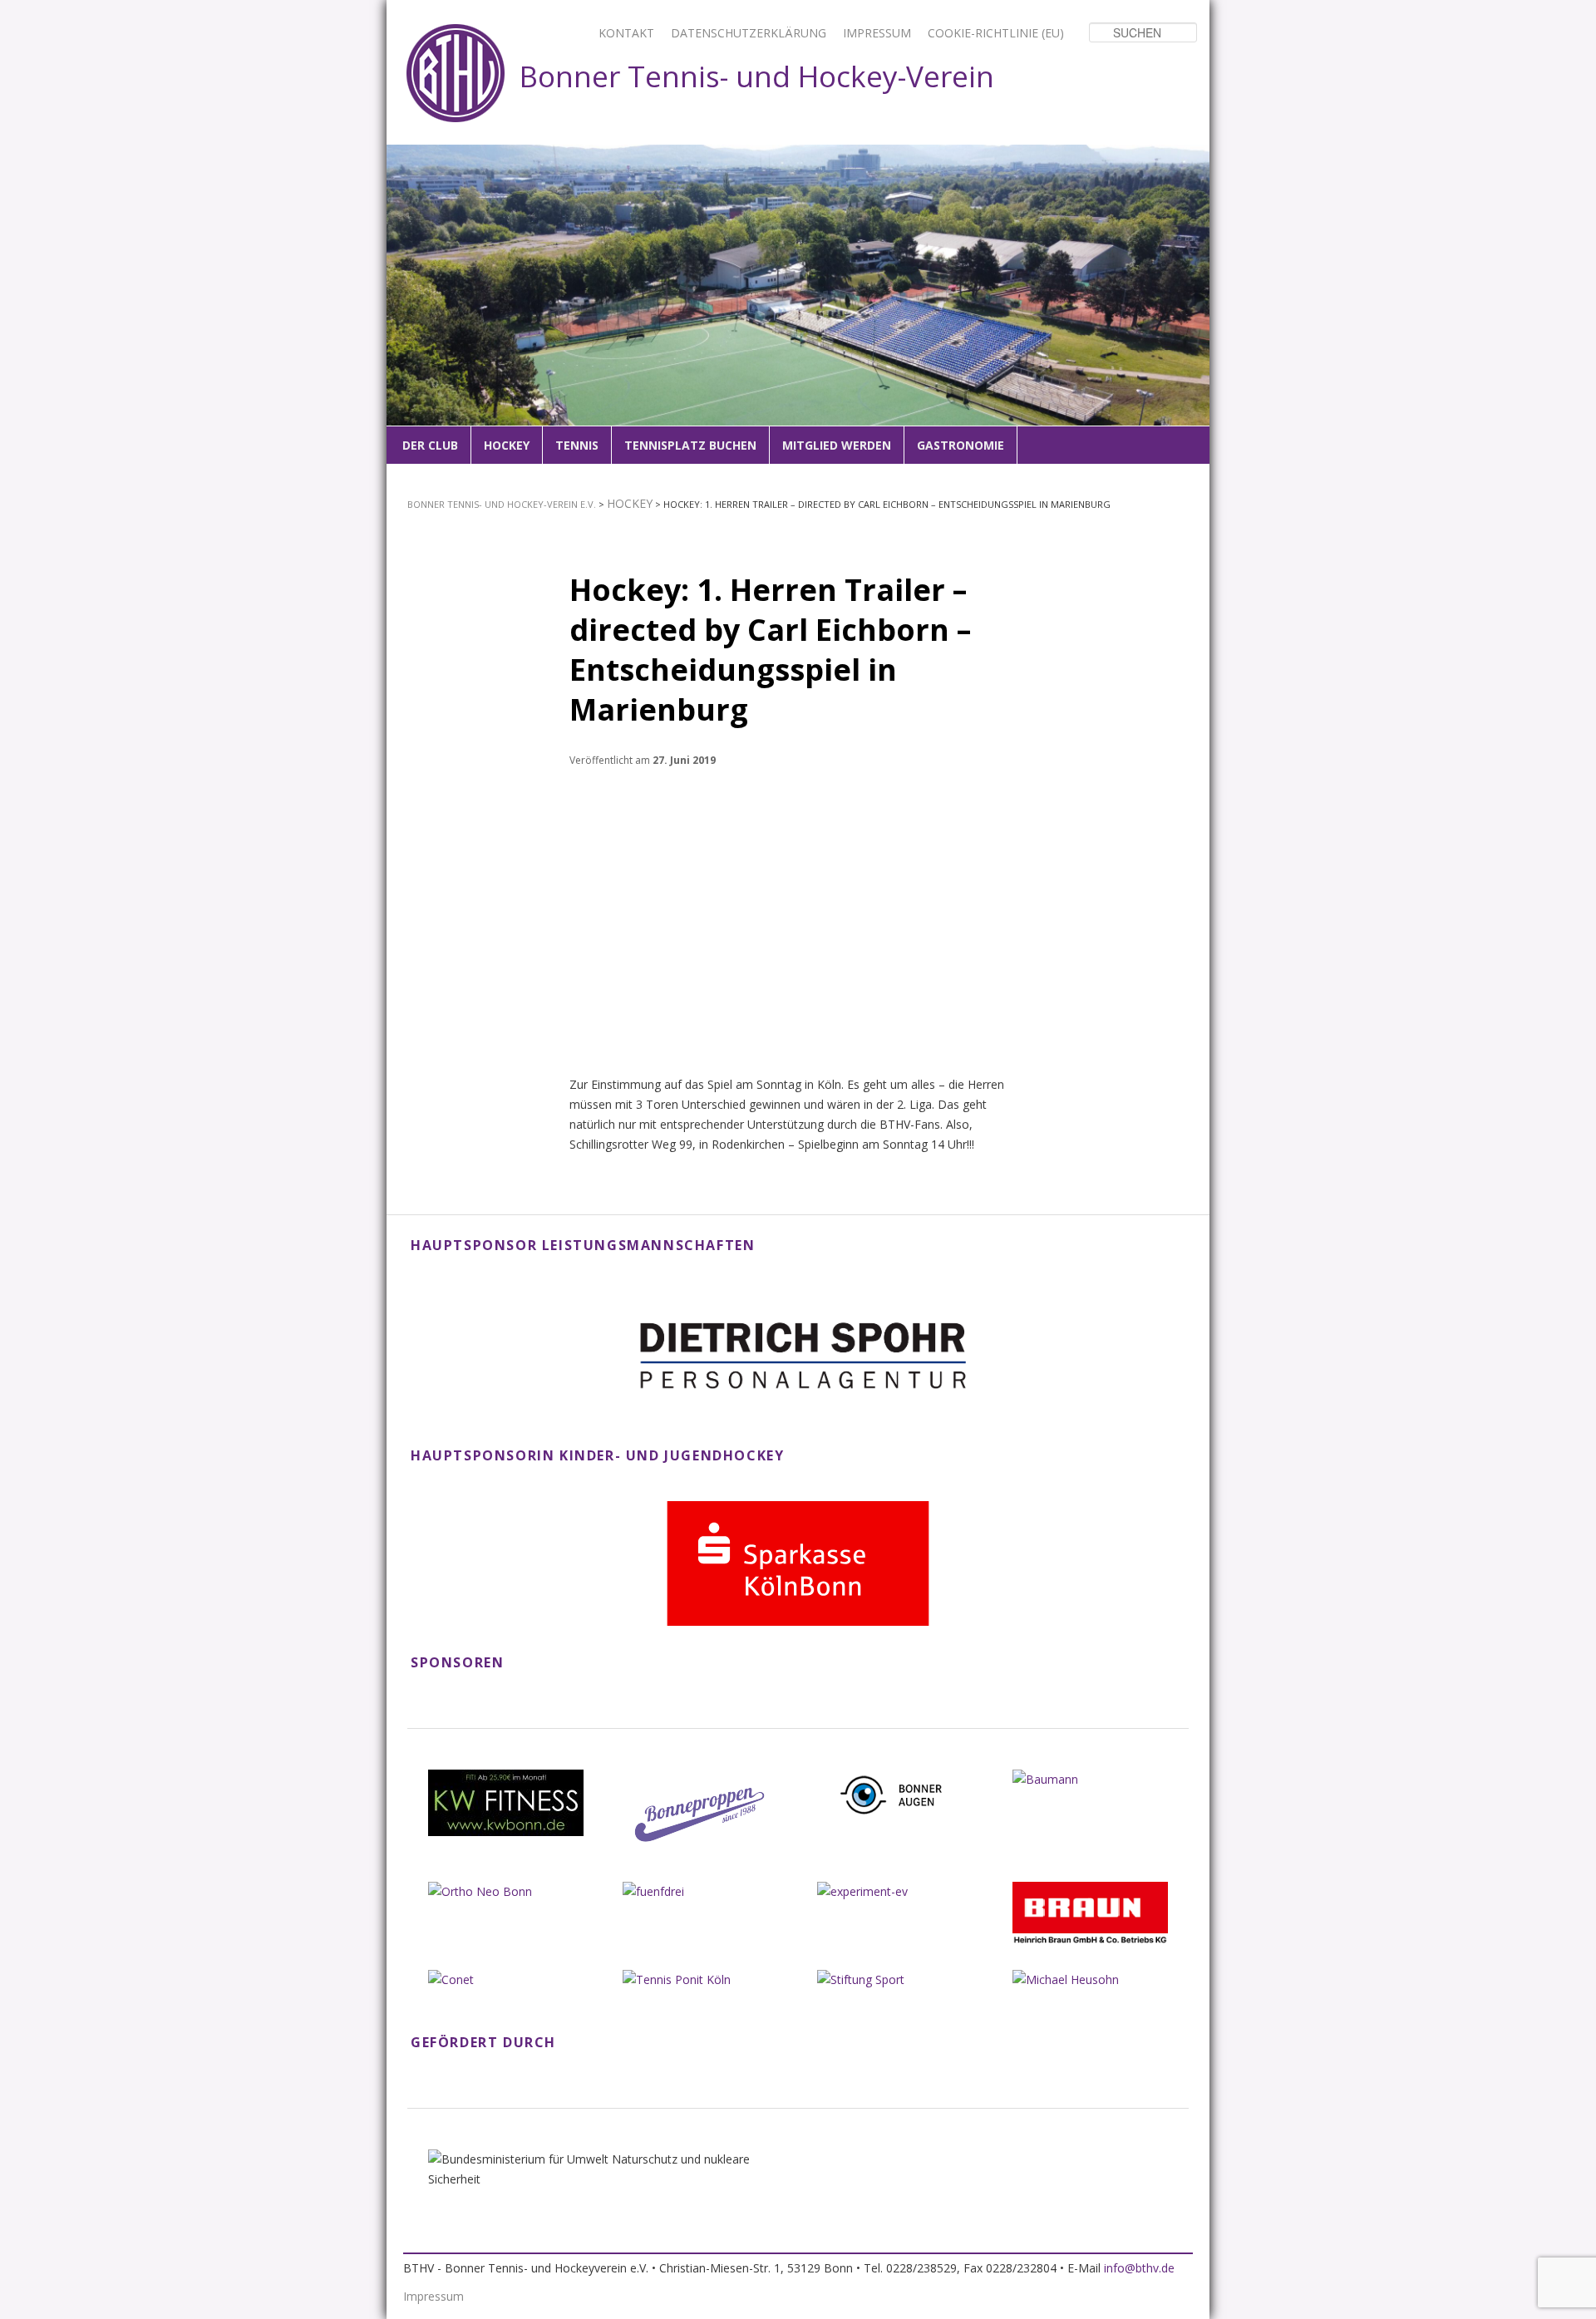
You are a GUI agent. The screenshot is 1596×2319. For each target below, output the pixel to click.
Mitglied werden (837, 445)
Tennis (577, 445)
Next (1187, 306)
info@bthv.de (1139, 2268)
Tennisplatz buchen (690, 445)
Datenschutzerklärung (749, 33)
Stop (1198, 156)
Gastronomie (961, 445)
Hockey (507, 445)
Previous (409, 306)
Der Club (430, 445)
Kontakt (626, 33)
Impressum (877, 33)
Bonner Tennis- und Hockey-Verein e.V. (502, 504)
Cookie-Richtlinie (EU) (996, 33)
